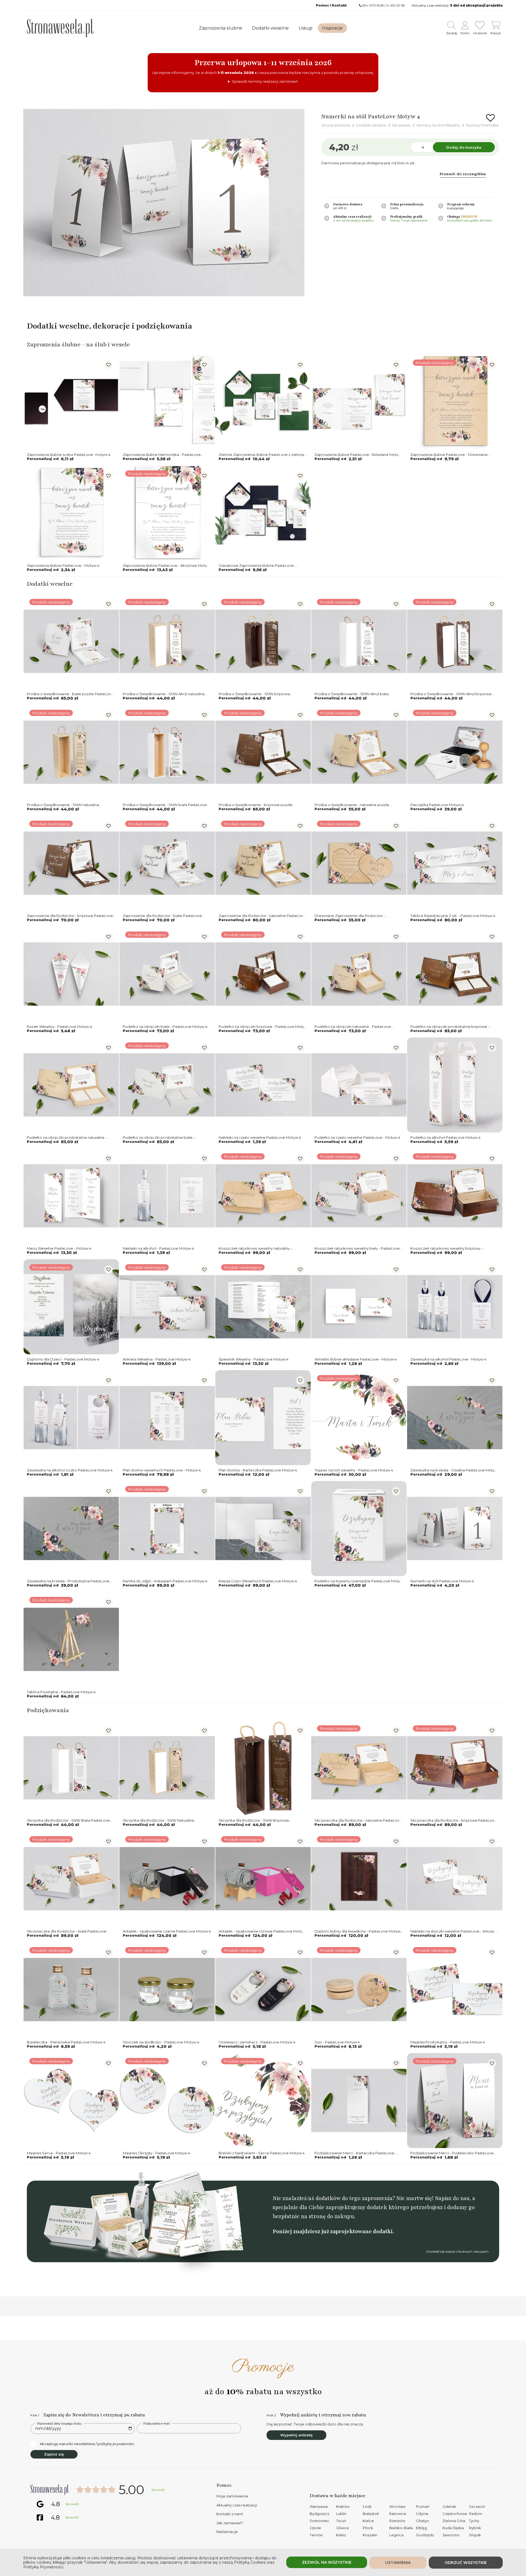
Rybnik (475, 2528)
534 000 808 (373, 5)
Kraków (343, 2506)
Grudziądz (425, 2535)
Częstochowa (455, 2514)
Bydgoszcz (319, 2514)
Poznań (423, 2506)
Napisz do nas (452, 2198)
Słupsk (475, 2535)
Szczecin (477, 2506)
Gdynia (422, 2514)
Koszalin (370, 2535)
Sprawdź (158, 2490)
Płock (368, 2528)
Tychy (474, 2521)
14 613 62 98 (396, 5)
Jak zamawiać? (230, 2523)
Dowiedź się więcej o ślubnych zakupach (458, 2252)
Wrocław (397, 2506)
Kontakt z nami (230, 2514)
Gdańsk (449, 2506)
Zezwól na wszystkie (327, 2562)
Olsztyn (422, 2521)
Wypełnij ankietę (296, 2435)
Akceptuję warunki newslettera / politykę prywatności (87, 2444)
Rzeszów (397, 2521)
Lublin (341, 2514)
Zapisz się (54, 2454)
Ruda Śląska (453, 2528)
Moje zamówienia (232, 2496)
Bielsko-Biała (401, 2528)
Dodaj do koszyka (464, 147)
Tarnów (316, 2535)
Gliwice (343, 2528)
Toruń (341, 2521)
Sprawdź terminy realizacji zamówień (265, 81)
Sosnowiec (319, 2521)
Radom (476, 2514)
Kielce (368, 2521)
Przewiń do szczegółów (463, 174)
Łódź (367, 2506)
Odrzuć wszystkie (466, 2563)
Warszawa (319, 2506)
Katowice (398, 2514)
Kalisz (341, 2535)
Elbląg (421, 2528)
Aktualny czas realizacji (237, 2505)
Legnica (396, 2535)
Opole (315, 2528)
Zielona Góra (454, 2521)
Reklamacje (227, 2532)
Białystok (371, 2514)
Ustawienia (398, 2563)
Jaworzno (451, 2535)
